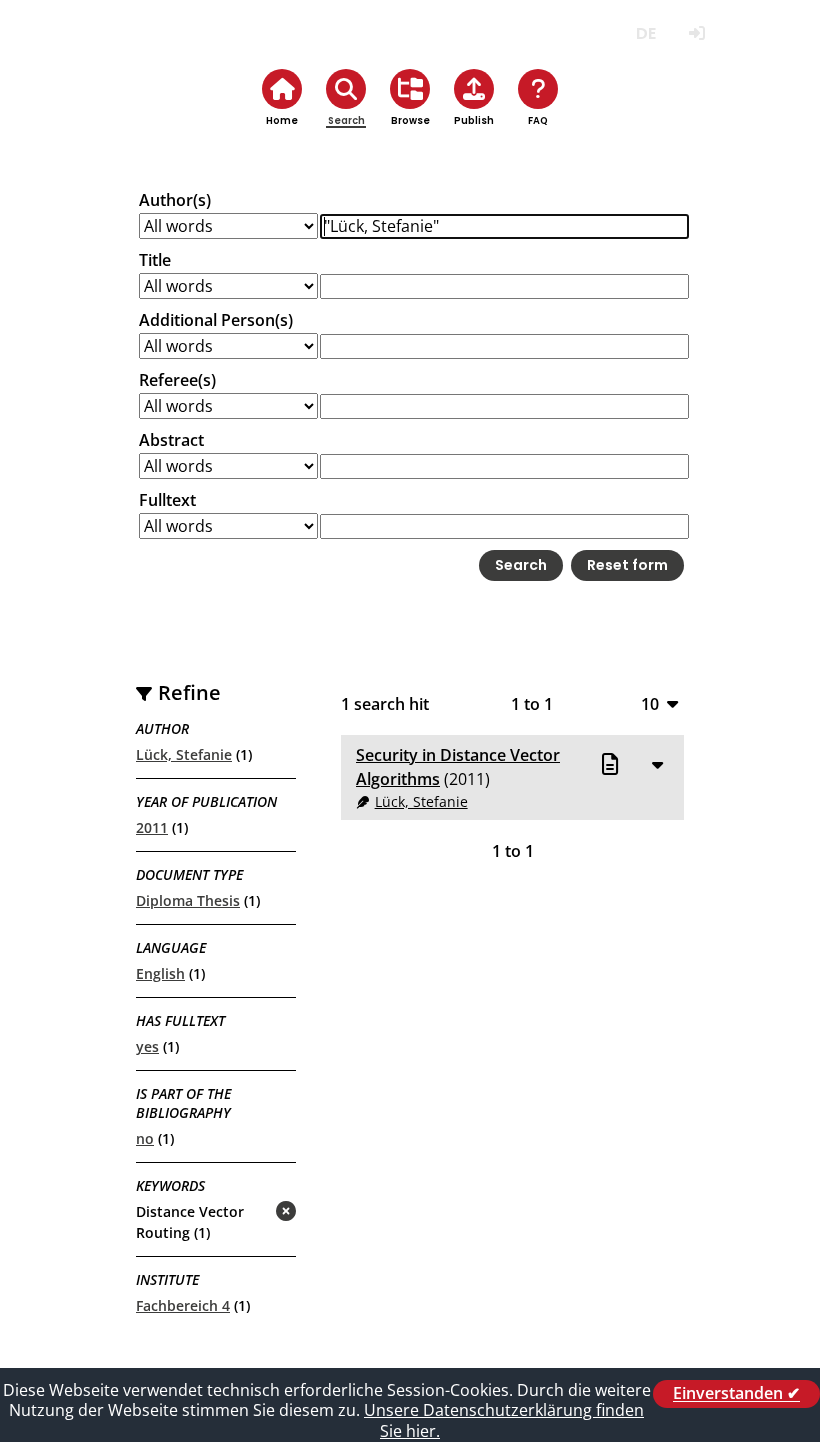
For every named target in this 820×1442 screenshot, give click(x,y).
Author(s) (175, 200)
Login (696, 33)
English (160, 973)
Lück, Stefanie (184, 754)
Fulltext (167, 500)
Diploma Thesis (188, 900)
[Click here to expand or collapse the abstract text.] (657, 764)
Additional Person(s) (216, 320)
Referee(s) (177, 380)
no (145, 1138)
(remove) (246, 1212)
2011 (152, 827)
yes (147, 1046)
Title (155, 260)
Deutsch (645, 33)
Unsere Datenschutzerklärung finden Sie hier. (504, 1420)
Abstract (171, 440)
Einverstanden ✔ (736, 1394)
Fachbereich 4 (183, 1305)
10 (650, 703)
